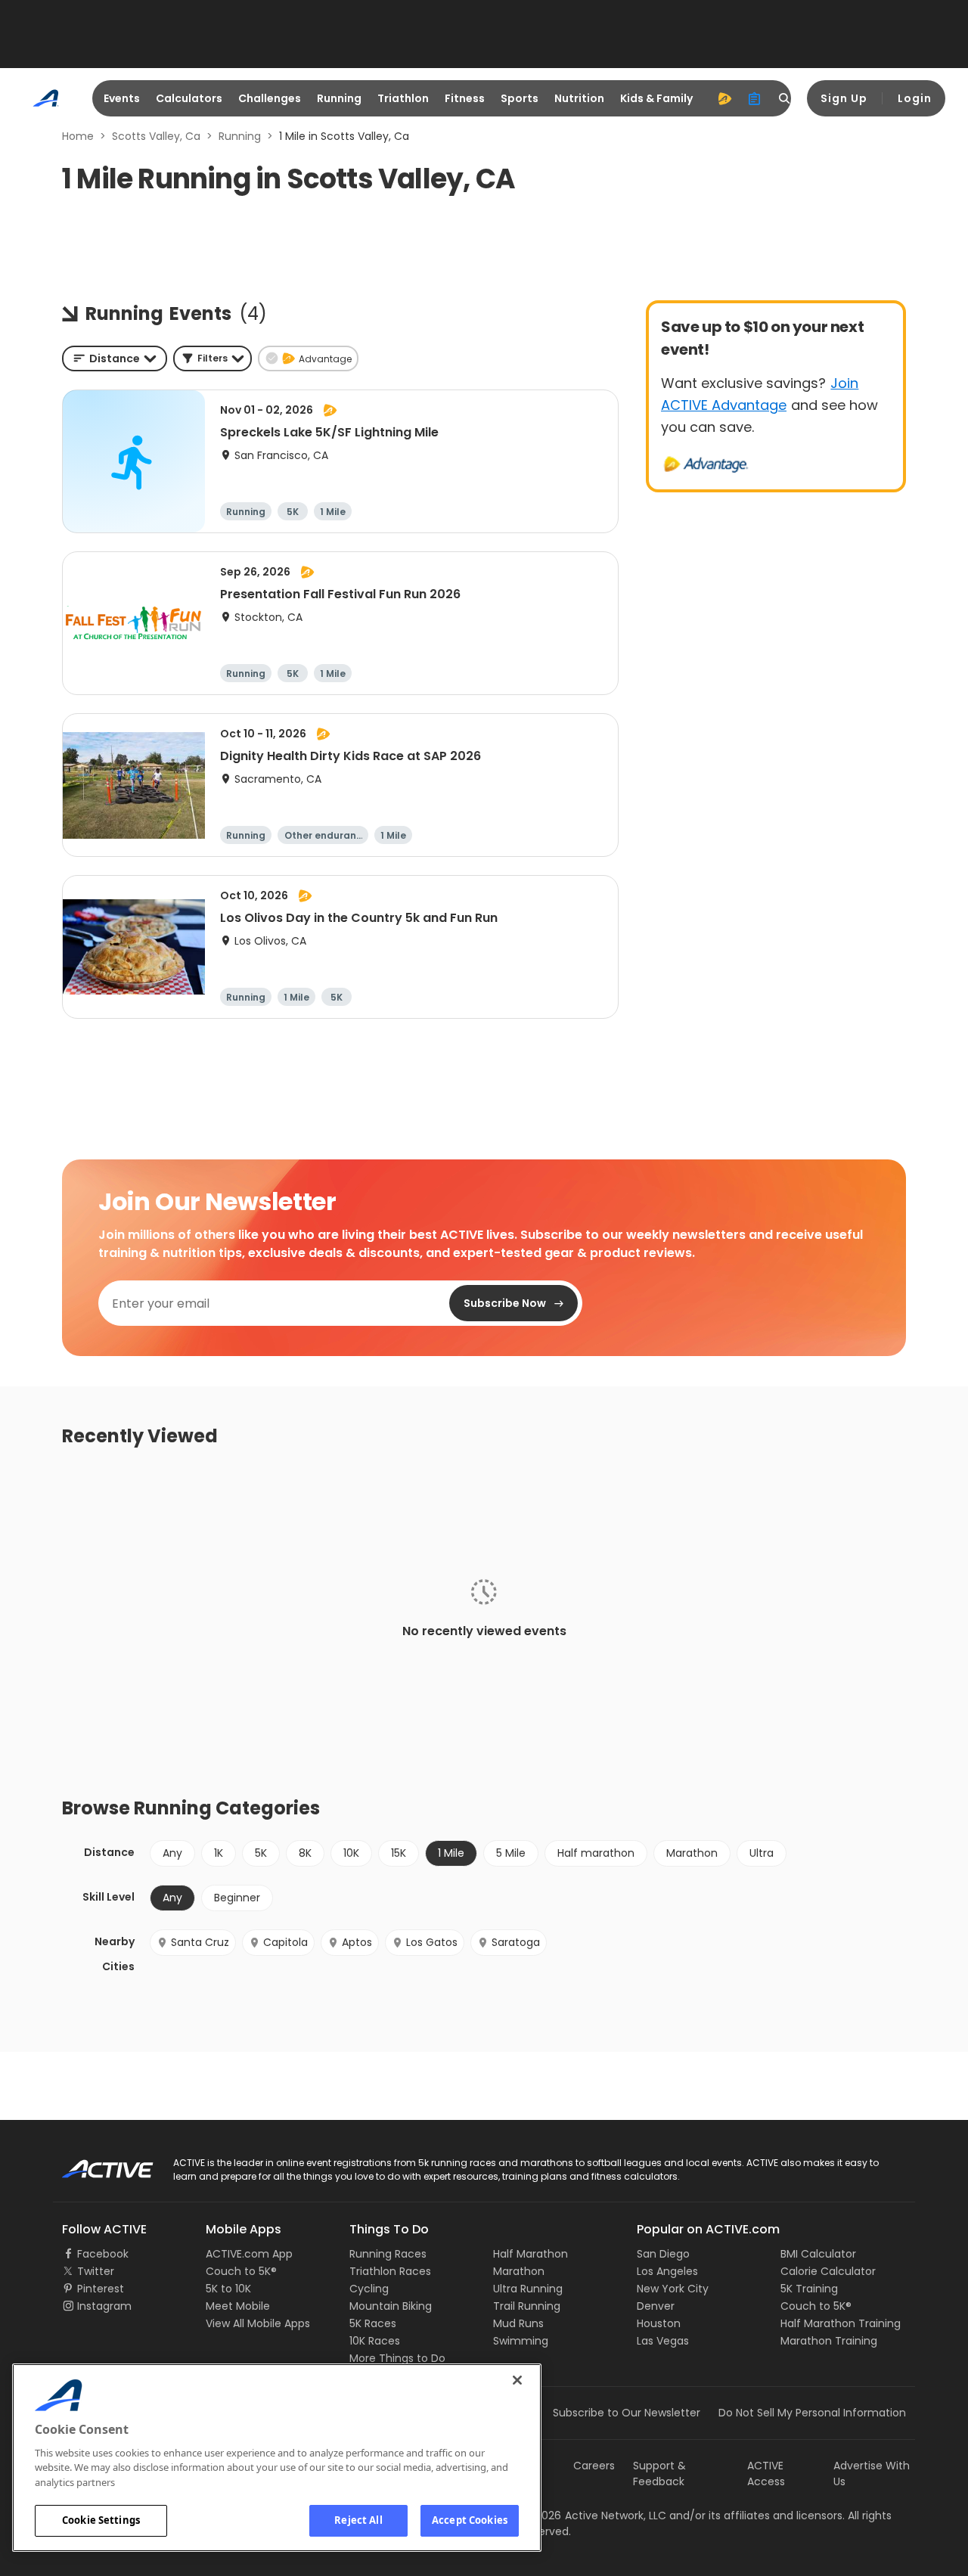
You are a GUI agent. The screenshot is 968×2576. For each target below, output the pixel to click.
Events (122, 98)
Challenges (270, 98)
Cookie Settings (101, 2520)
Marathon (692, 1853)
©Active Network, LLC (594, 2515)
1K (219, 1853)
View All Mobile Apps (258, 2323)
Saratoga (516, 1942)
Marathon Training (829, 2341)
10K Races (375, 2341)
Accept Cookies (470, 2520)
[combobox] (115, 358)
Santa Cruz (200, 1942)
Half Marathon (531, 2254)
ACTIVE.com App (249, 2254)
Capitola (285, 1942)
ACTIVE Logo (94, 2164)
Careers (594, 2466)
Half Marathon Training (841, 2323)
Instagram (104, 2306)
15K (399, 1853)
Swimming (521, 2341)
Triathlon (403, 98)
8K (305, 1853)
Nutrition (579, 98)
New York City (673, 2289)
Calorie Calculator (828, 2271)
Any (172, 1853)
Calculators (189, 98)
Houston (659, 2323)
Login (915, 98)
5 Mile (511, 1853)
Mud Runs (518, 2323)
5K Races (373, 2323)
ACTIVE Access (766, 2474)
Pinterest (101, 2289)
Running (339, 98)
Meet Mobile (238, 2306)
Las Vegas (663, 2341)
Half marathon (596, 1853)
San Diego (663, 2254)
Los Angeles (667, 2271)
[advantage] (724, 98)
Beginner (237, 1898)
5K (261, 1853)
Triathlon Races (390, 2271)
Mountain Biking (391, 2306)
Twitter (96, 2271)
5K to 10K (228, 2289)
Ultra (762, 1853)
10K (351, 1853)
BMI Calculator (818, 2254)
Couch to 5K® (241, 2271)
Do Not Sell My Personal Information (812, 2413)
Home (78, 136)
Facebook (103, 2254)
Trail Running (527, 2306)
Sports (520, 98)
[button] (213, 358)
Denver (656, 2306)
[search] (785, 98)
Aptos (357, 1942)
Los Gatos (432, 1942)
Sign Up (844, 98)
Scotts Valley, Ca (156, 136)
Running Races (388, 2254)
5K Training (809, 2289)
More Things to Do (397, 2358)
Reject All (358, 2520)
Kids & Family (656, 98)
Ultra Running (528, 2289)
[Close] (517, 2380)
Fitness (465, 98)
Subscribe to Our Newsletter (627, 2413)
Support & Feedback (659, 2474)
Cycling (369, 2289)
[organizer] (755, 98)
